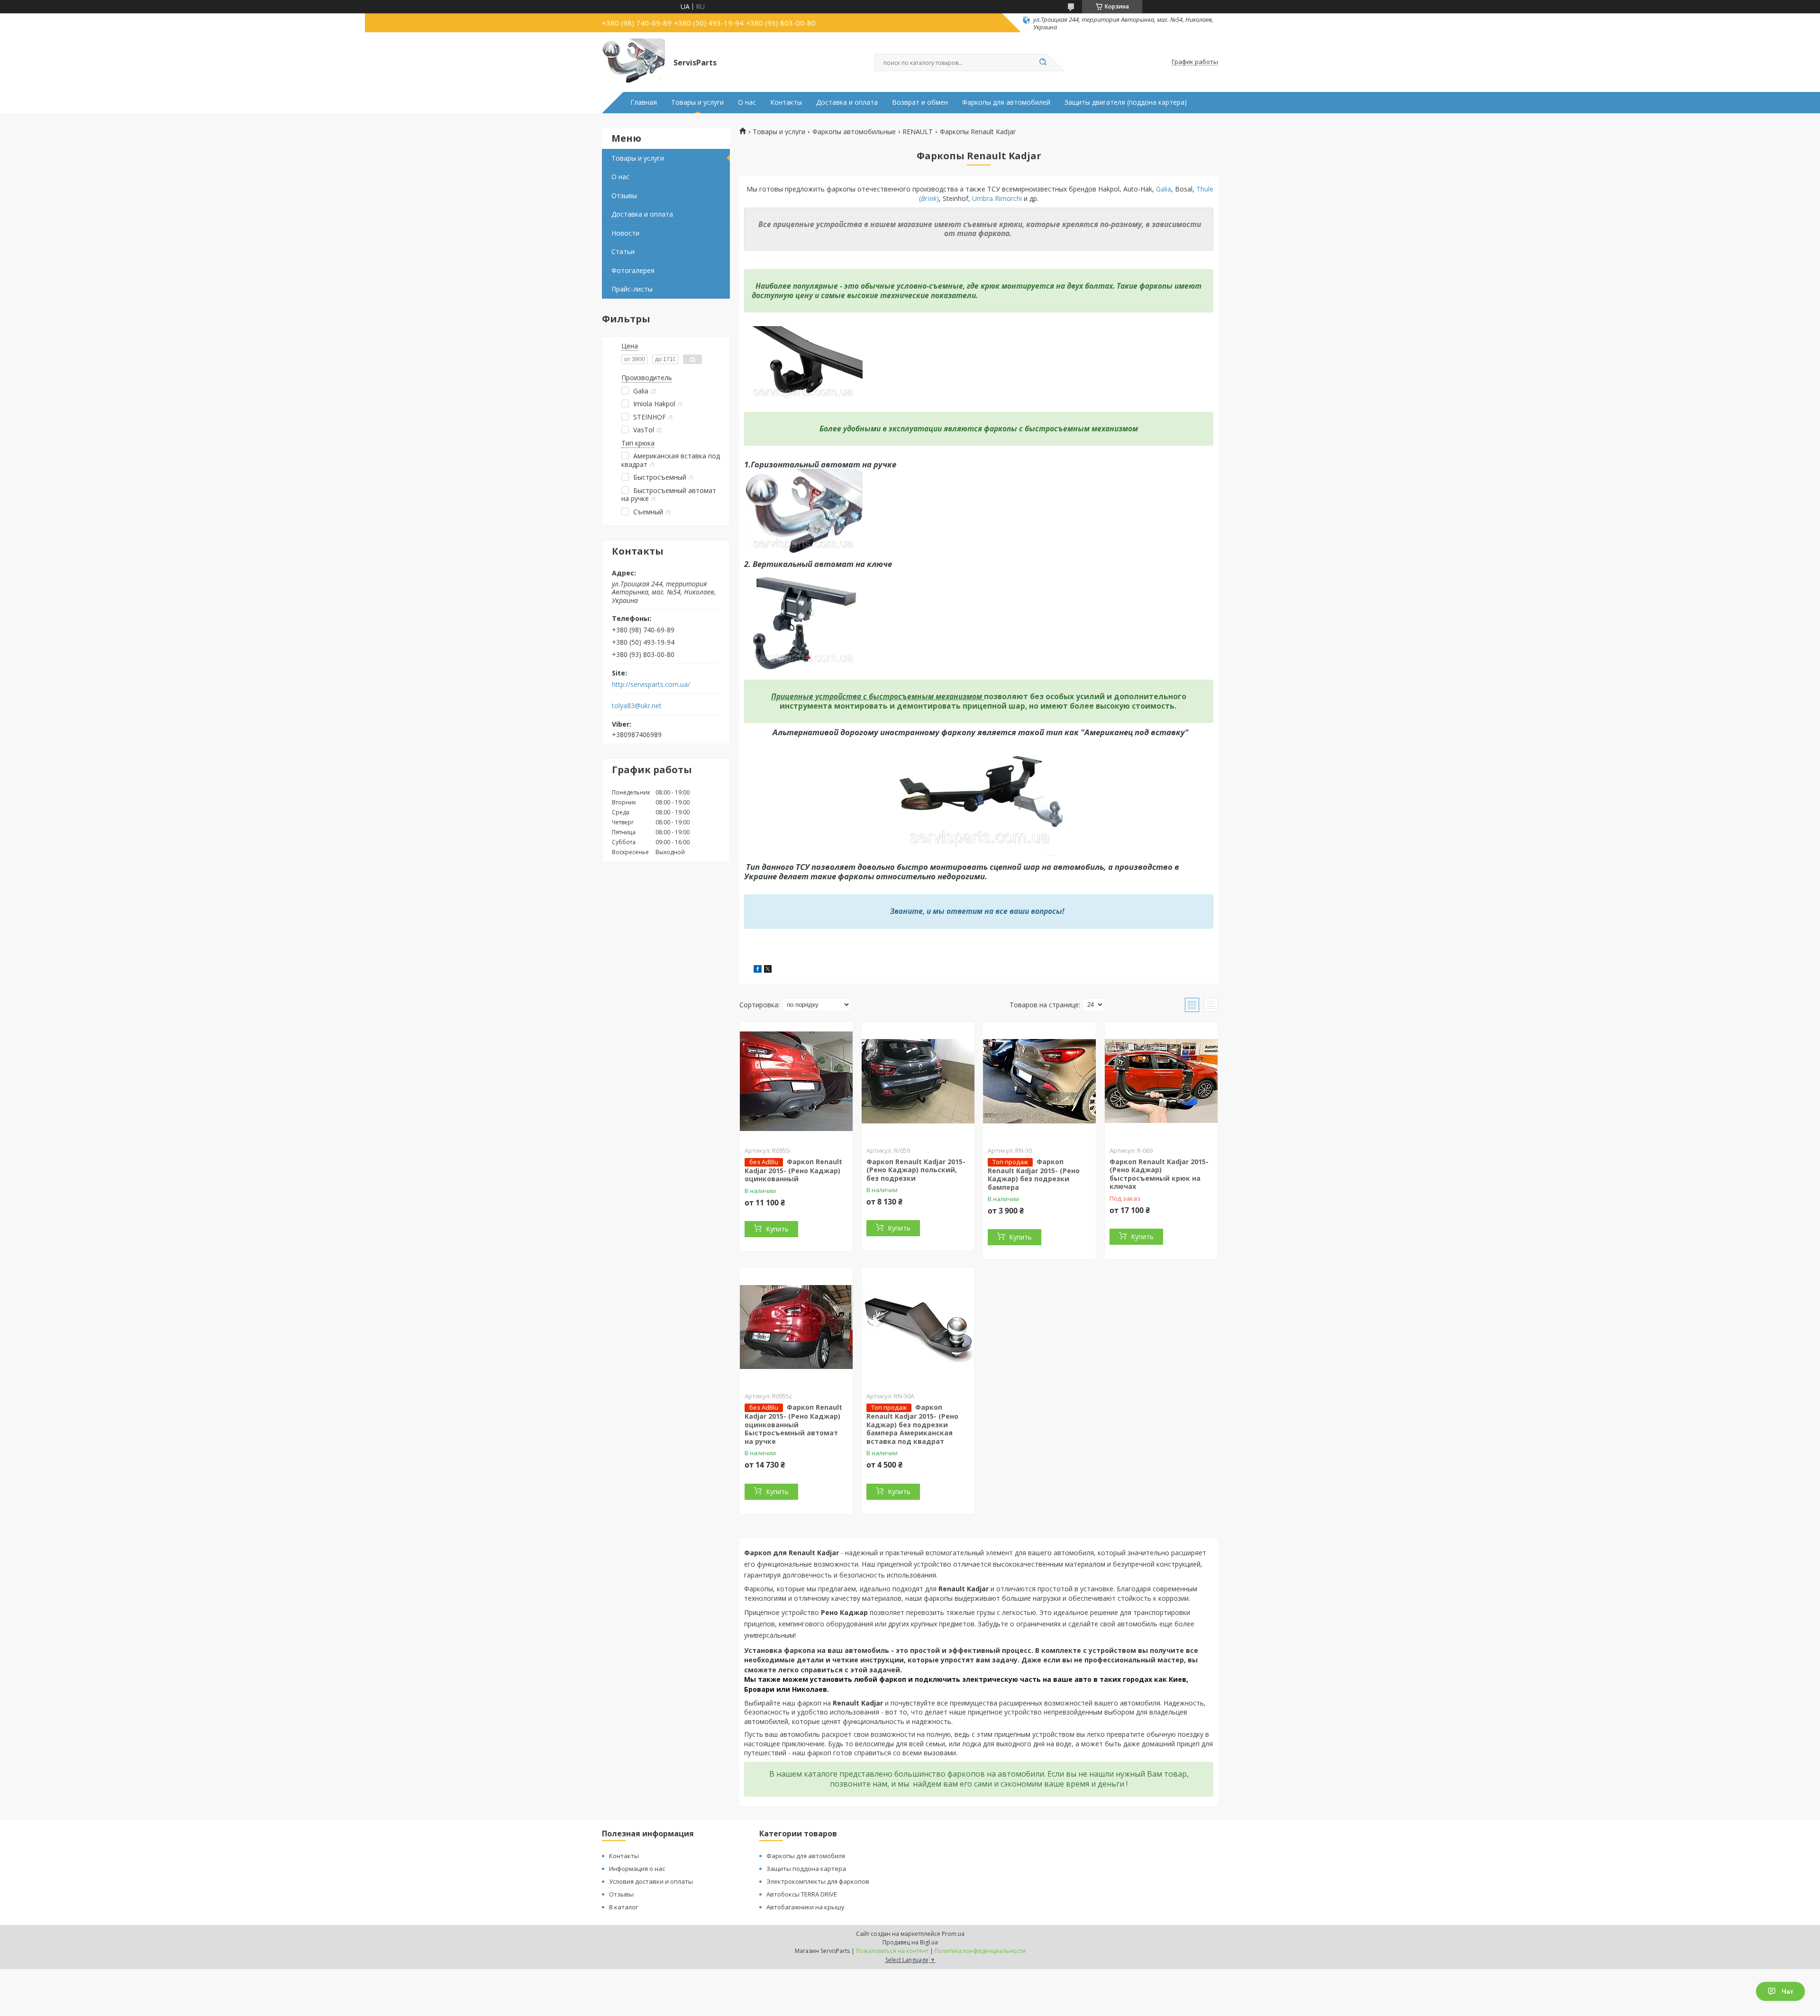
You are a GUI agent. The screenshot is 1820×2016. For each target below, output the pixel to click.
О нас (747, 102)
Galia (1164, 189)
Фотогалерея (633, 270)
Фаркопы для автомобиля (806, 1856)
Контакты (786, 102)
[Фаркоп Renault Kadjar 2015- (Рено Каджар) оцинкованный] (796, 1081)
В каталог (623, 1907)
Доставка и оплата (847, 102)
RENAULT (918, 132)
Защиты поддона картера (806, 1869)
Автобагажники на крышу (805, 1907)
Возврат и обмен (920, 102)
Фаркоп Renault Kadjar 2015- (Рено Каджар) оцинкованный (793, 1170)
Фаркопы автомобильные (854, 132)
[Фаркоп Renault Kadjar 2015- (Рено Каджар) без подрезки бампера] (1039, 1081)
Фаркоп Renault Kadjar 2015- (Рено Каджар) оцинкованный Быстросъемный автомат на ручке (793, 1424)
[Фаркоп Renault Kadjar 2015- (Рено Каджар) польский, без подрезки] (918, 1081)
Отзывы (624, 196)
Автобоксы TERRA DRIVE (802, 1894)
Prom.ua (953, 1934)
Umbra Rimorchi (998, 198)
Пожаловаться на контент (892, 1951)
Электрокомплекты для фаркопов (818, 1881)
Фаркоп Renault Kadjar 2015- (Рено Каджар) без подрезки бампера (1034, 1174)
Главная (644, 102)
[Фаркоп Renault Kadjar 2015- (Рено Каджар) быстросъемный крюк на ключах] (1161, 1081)
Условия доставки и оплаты (651, 1881)
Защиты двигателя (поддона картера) (1126, 102)
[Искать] (1043, 63)
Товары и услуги (697, 102)
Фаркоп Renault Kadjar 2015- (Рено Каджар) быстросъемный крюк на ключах (1159, 1174)
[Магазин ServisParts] (633, 62)
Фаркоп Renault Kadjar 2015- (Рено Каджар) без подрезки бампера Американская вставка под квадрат (912, 1424)
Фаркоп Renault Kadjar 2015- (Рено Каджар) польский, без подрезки (916, 1170)
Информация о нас (637, 1869)
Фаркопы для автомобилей (1006, 102)
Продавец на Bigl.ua (910, 1942)
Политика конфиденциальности (980, 1951)
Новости (625, 233)
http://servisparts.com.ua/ (651, 684)
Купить (777, 1229)
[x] (768, 970)
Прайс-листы (632, 289)
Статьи (623, 251)
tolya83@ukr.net (637, 706)
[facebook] (758, 970)
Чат (1788, 1991)
